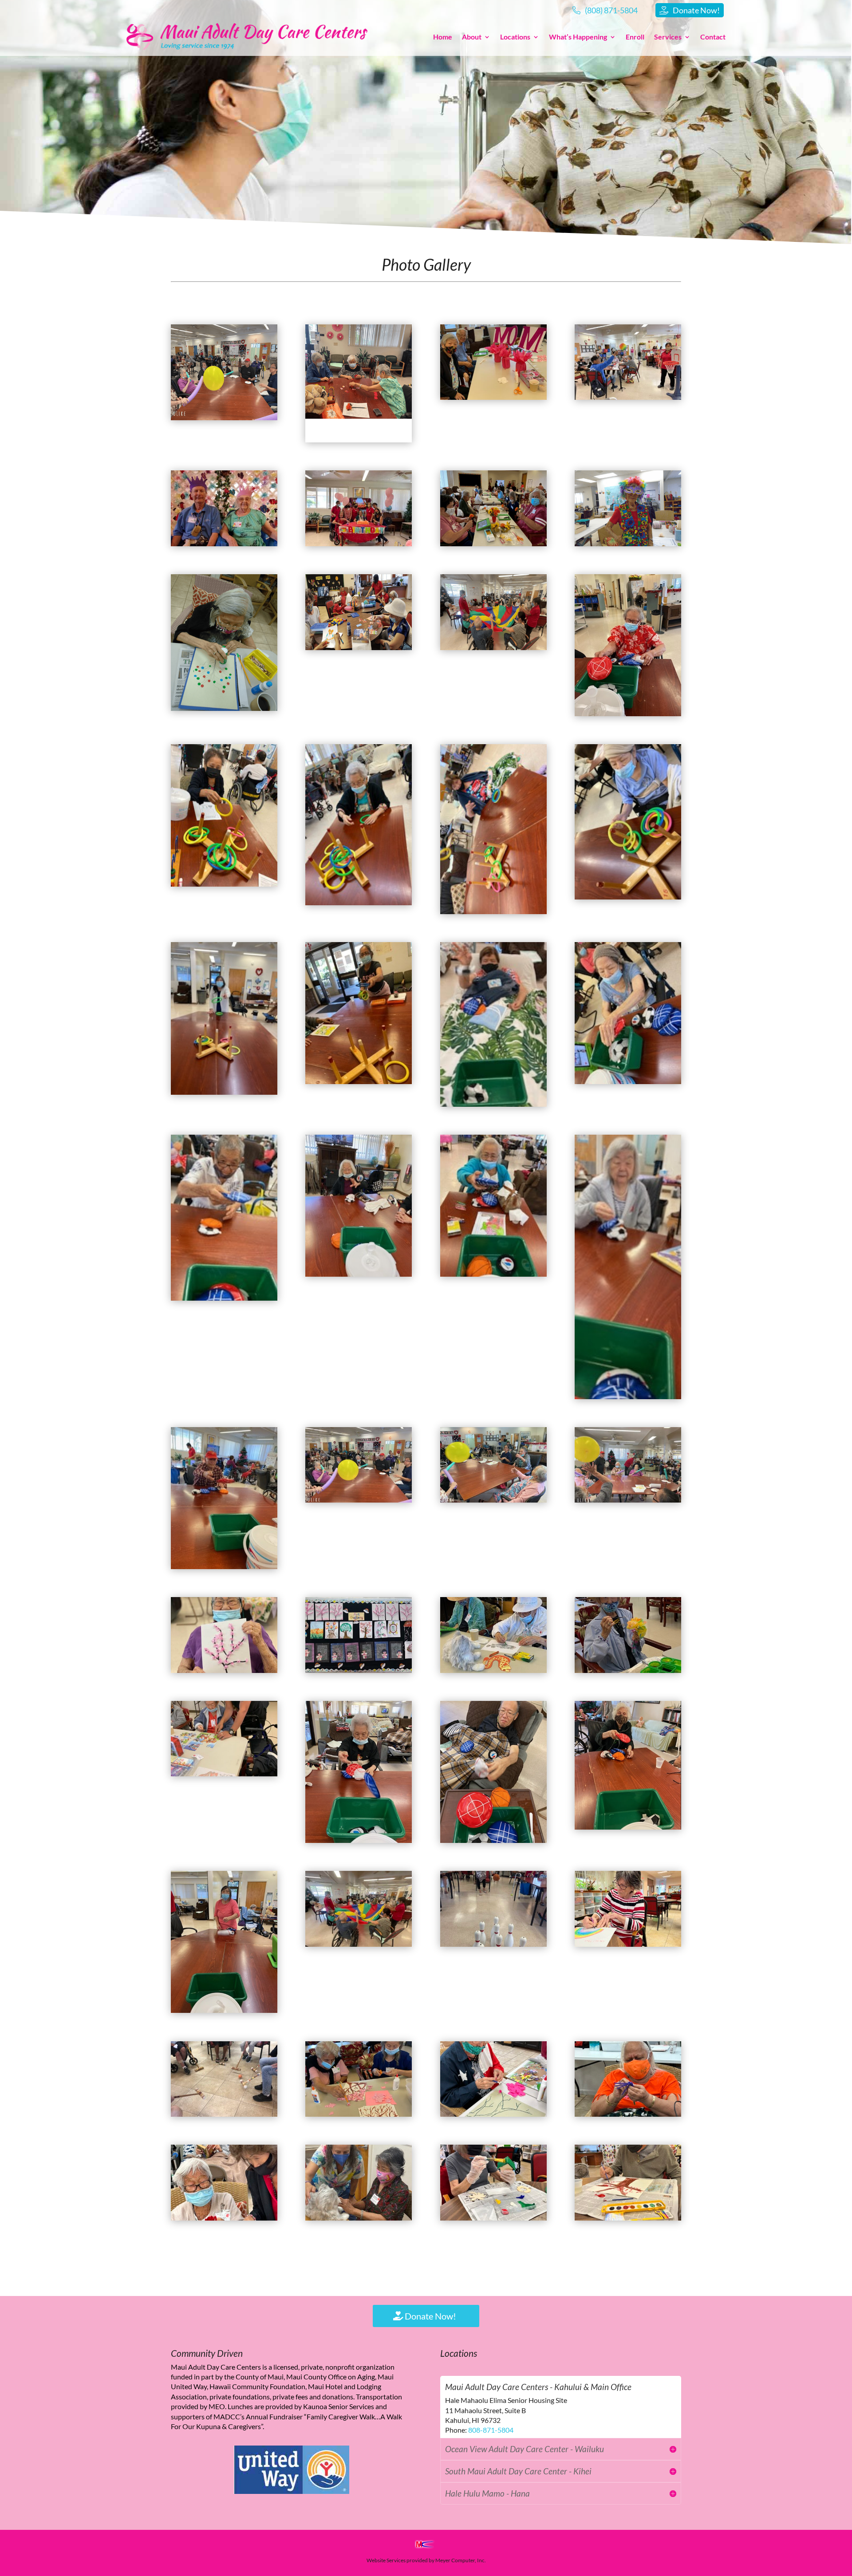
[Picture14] (628, 543)
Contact (713, 37)
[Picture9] (359, 647)
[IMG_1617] (628, 2217)
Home (443, 37)
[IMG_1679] (493, 1273)
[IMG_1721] (359, 1499)
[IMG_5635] (359, 1943)
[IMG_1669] (359, 902)
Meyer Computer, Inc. (461, 2560)
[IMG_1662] (628, 1826)
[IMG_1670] (493, 911)
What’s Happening (578, 37)
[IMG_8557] (628, 396)
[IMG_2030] (224, 2113)
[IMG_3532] (359, 2113)
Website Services (386, 2560)
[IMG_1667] (628, 713)
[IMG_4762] (628, 2113)
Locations (515, 37)
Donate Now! (430, 2316)
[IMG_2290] (493, 1669)
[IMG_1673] (359, 1081)
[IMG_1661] (493, 1839)
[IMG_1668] (224, 883)
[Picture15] (493, 647)
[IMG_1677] (359, 1273)
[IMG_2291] (628, 1669)
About (472, 37)
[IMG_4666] (493, 2113)
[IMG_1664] (224, 2009)
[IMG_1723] (628, 1499)
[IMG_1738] (359, 1669)
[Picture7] (224, 707)
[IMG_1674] (493, 1103)
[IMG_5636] (493, 1943)
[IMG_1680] (628, 1396)
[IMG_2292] (224, 1773)
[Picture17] (359, 439)
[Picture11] (493, 543)
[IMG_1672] (224, 1091)
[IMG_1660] (359, 1839)
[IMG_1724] (224, 1669)
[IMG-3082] (359, 2217)
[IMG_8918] (359, 543)
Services (668, 37)
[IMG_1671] (628, 896)
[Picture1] (224, 417)
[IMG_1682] (224, 1566)
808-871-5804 (491, 2430)
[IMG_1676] (224, 1297)
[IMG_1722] (493, 1499)
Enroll (635, 37)
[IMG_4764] (224, 2217)
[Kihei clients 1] (224, 543)
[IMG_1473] (493, 2217)
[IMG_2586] (493, 396)
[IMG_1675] (628, 1081)
